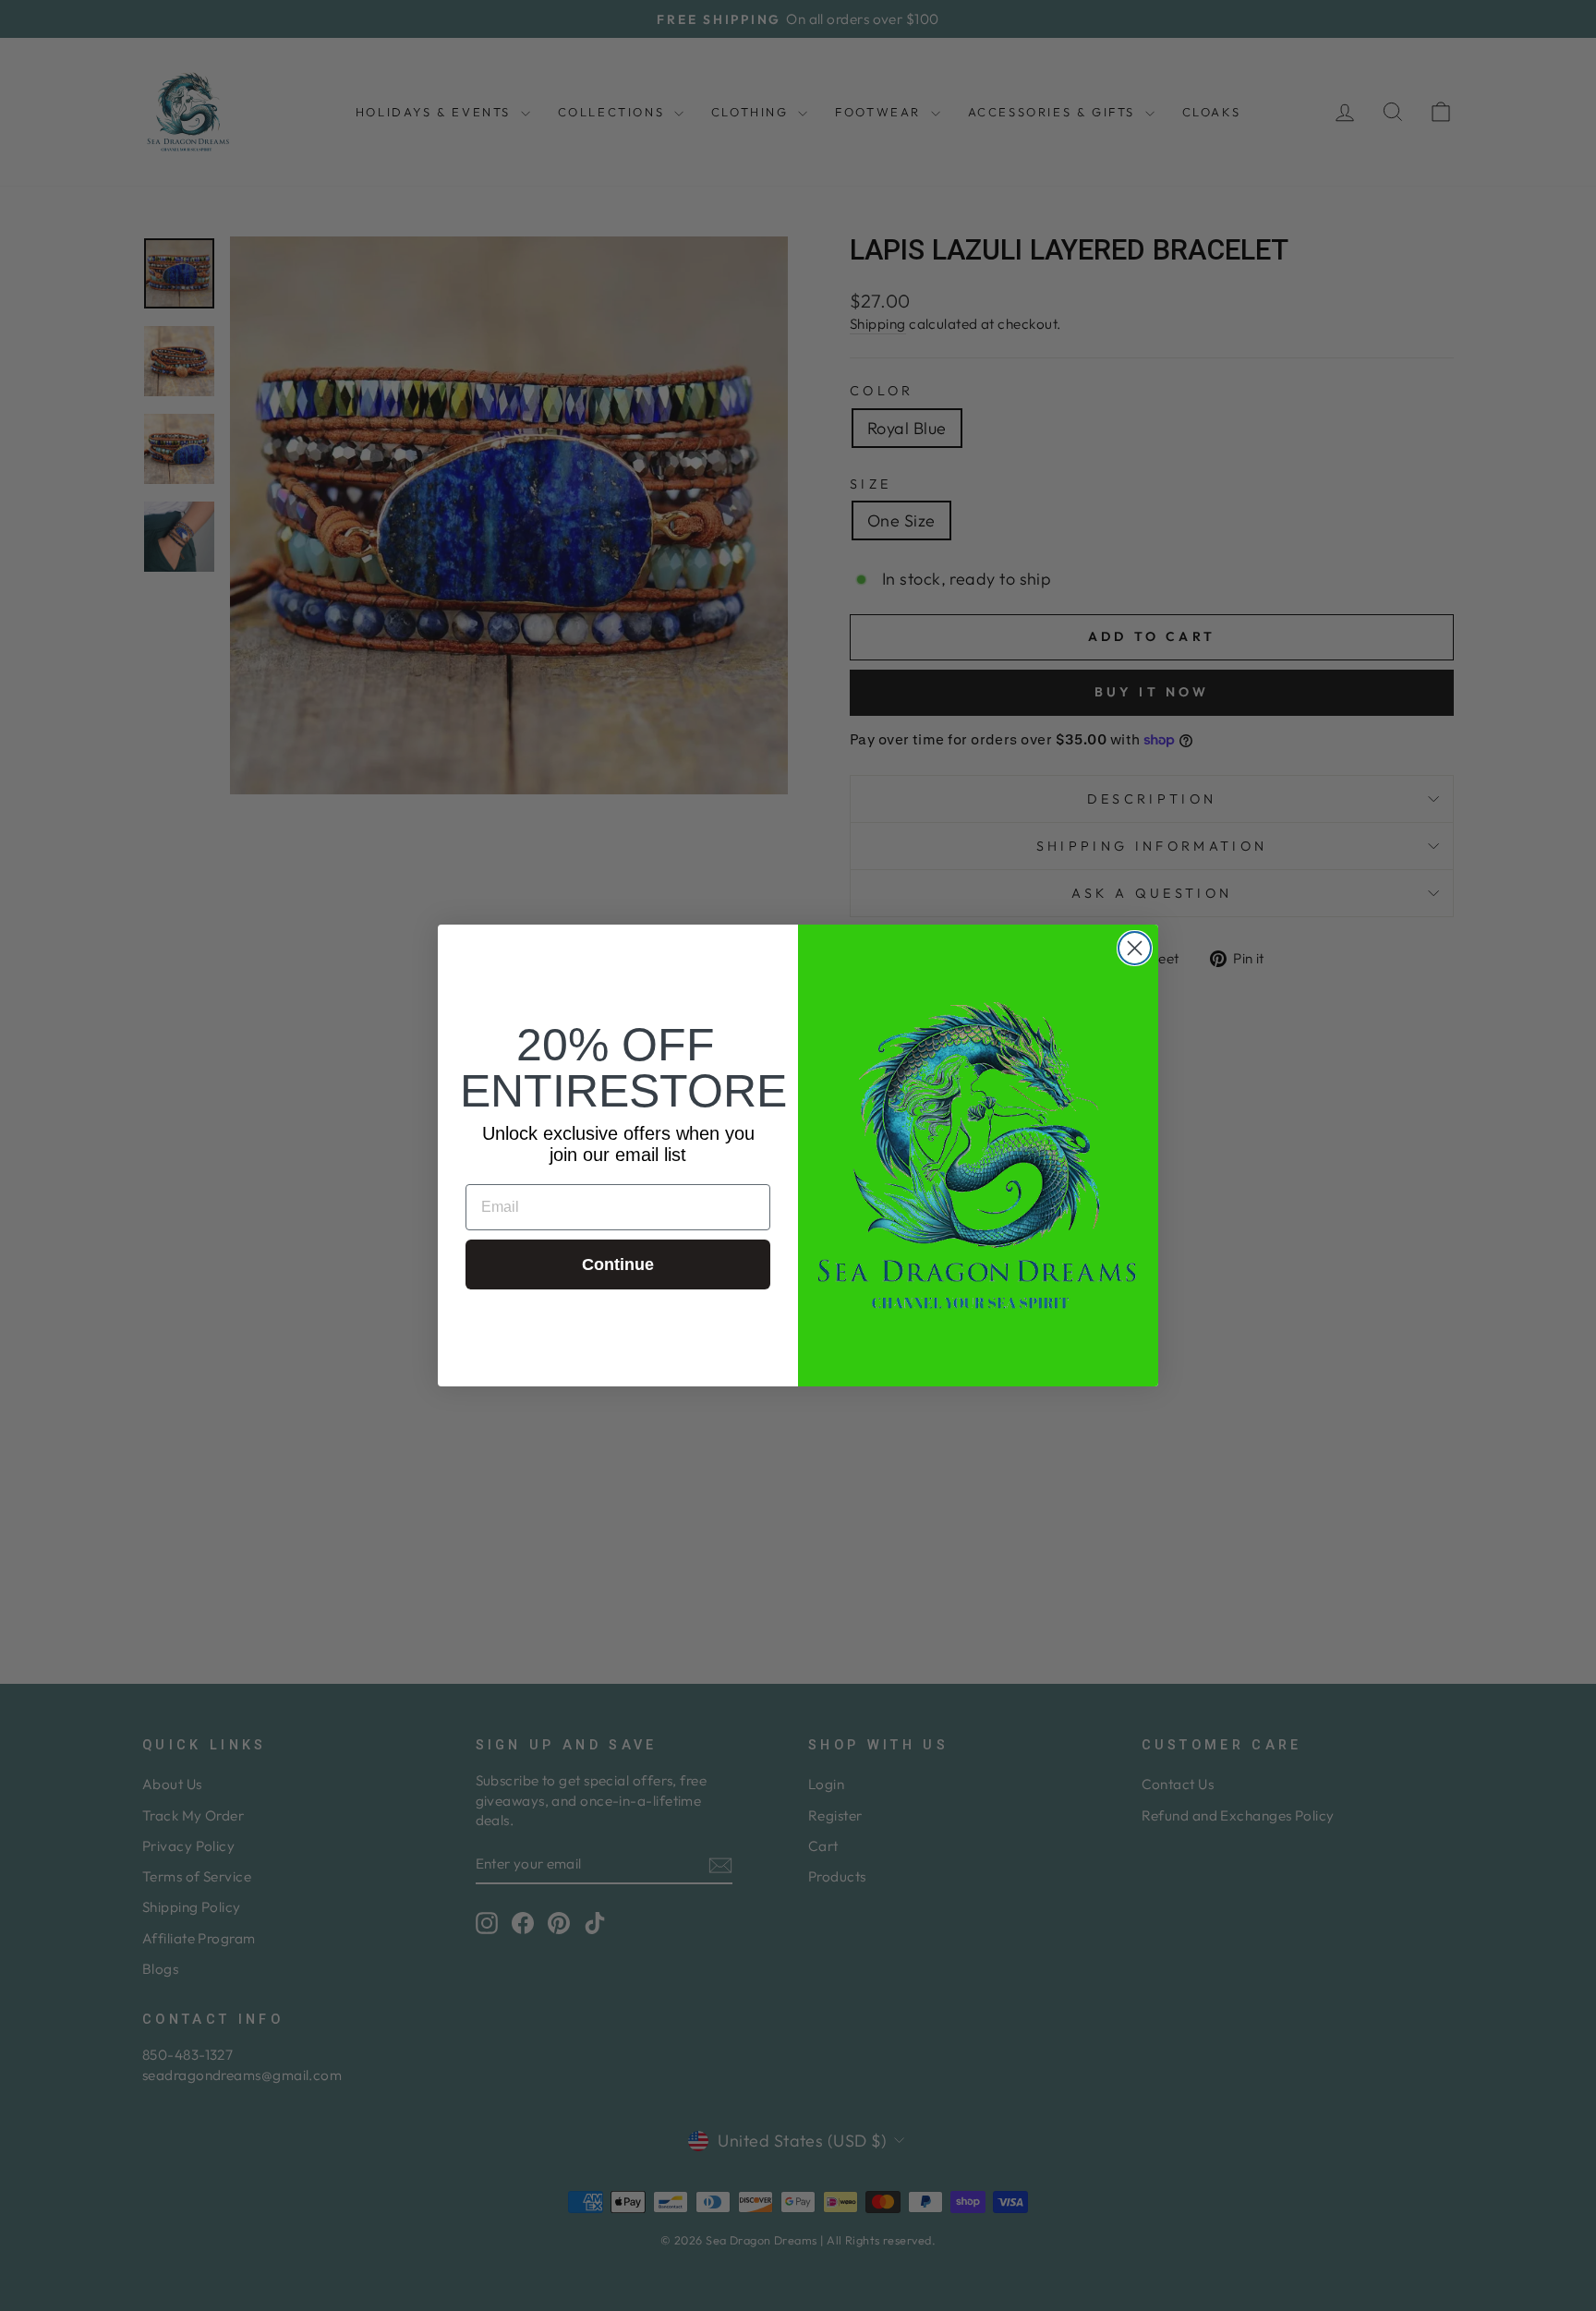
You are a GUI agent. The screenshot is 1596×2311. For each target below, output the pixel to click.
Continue (618, 1264)
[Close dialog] (1135, 948)
